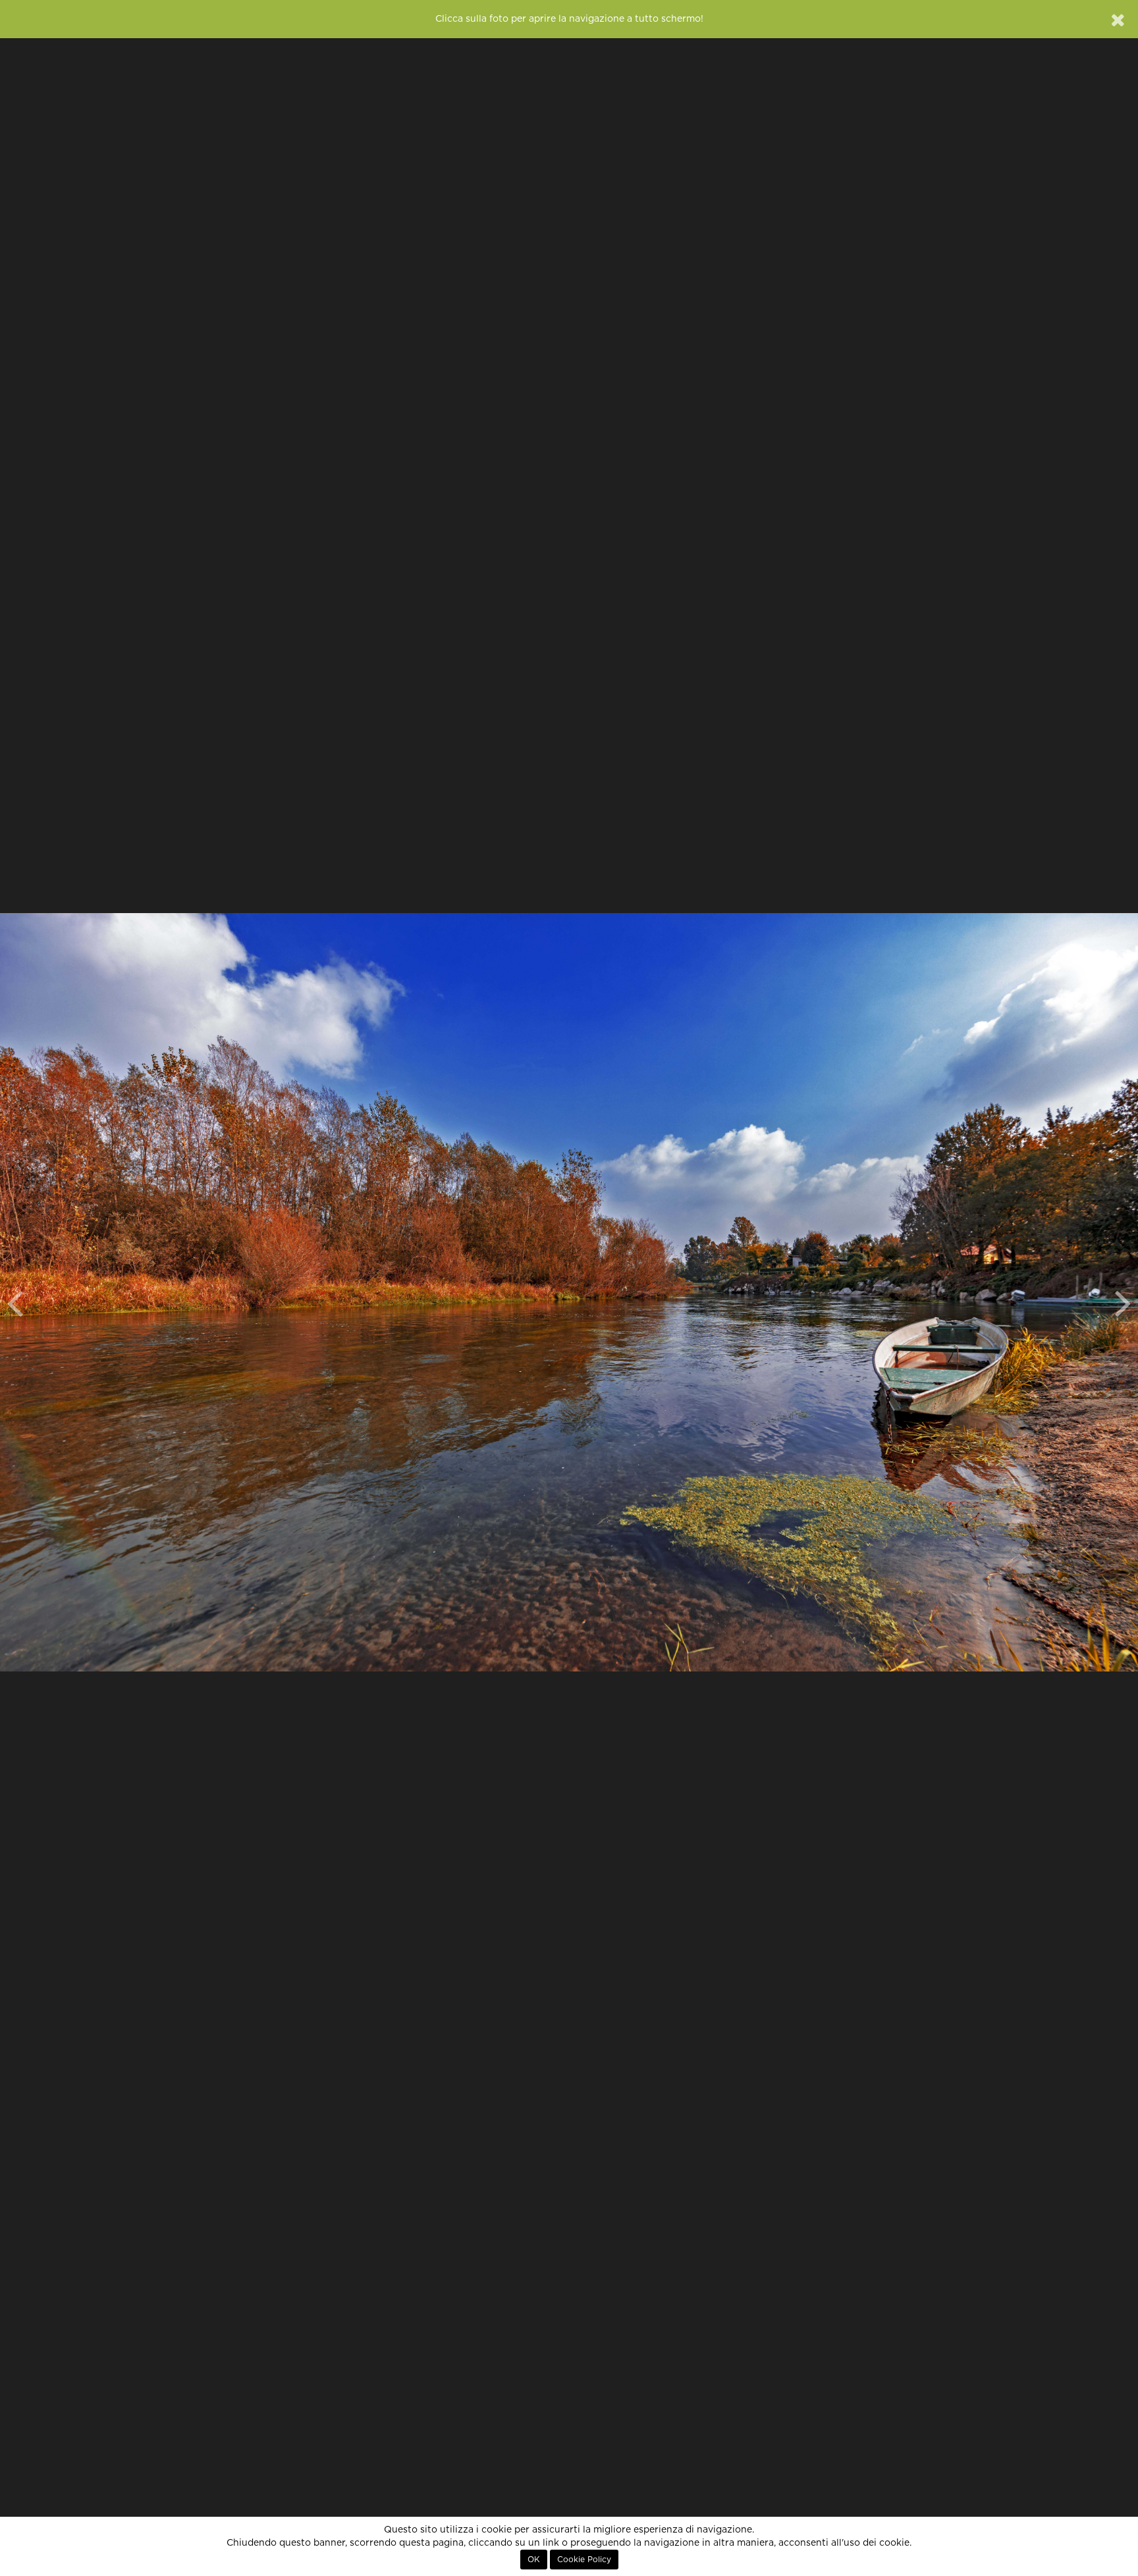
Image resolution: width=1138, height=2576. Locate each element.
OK (534, 2560)
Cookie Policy (584, 2560)
